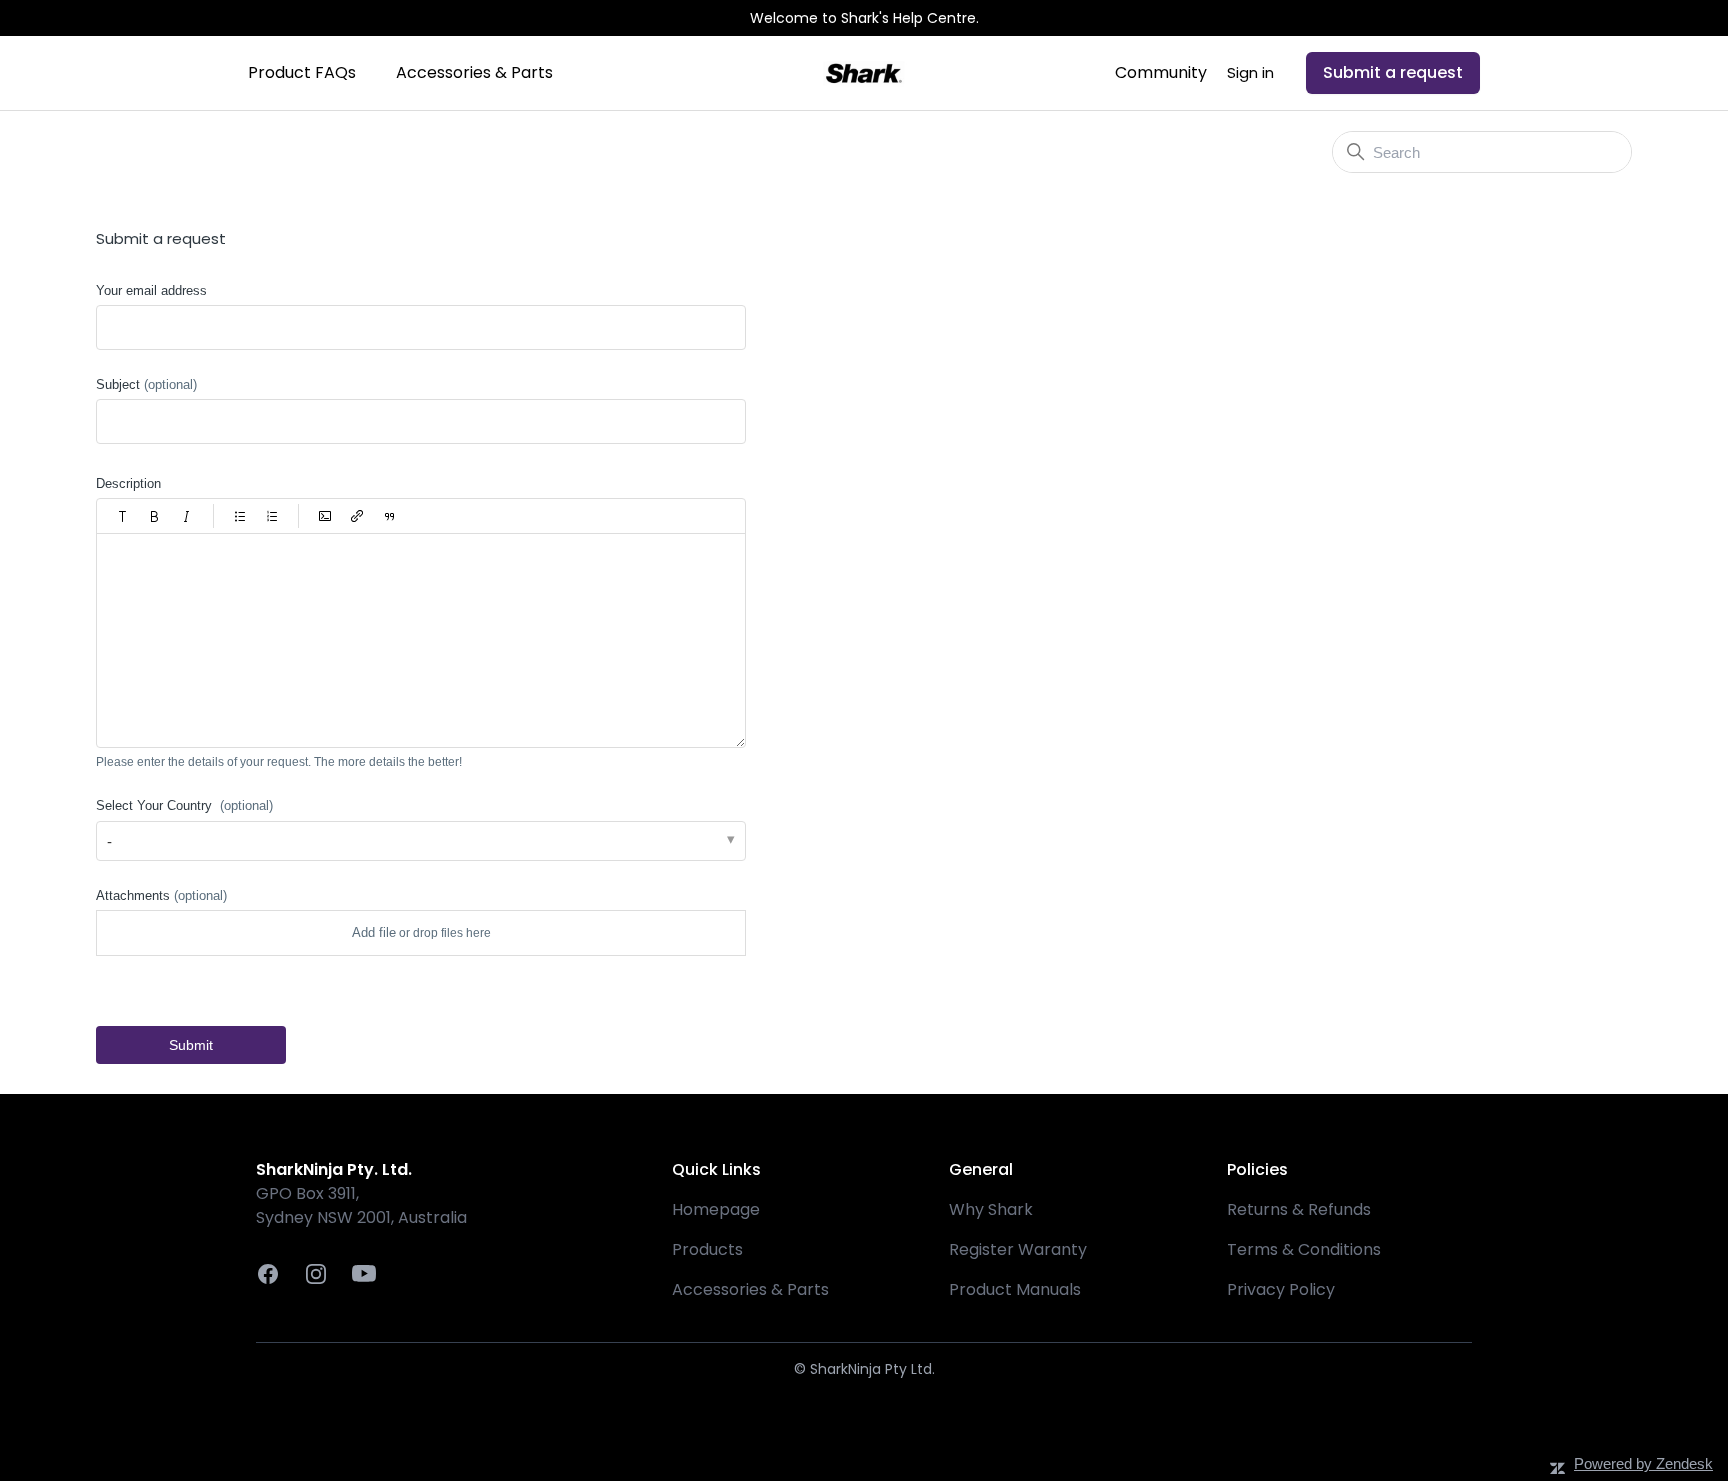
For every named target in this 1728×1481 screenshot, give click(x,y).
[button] (123, 516)
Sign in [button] (1250, 72)
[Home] (864, 73)
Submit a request (1393, 72)
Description (128, 483)
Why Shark (991, 1209)
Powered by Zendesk (1643, 1463)
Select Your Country (184, 805)
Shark (113, 153)
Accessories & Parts (474, 72)
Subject (146, 384)
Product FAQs (302, 72)
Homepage (716, 1209)
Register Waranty (1018, 1249)
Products (707, 1249)
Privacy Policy (1281, 1289)
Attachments (161, 895)
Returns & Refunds (1299, 1209)
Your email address (151, 290)
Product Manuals (1015, 1289)
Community (1161, 72)
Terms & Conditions (1304, 1249)
